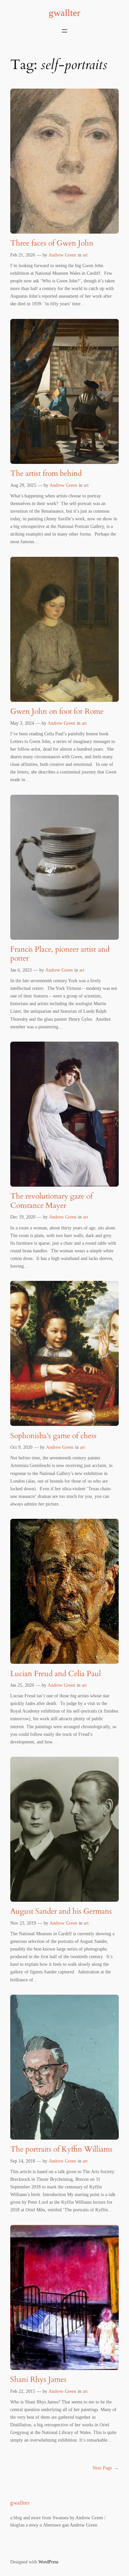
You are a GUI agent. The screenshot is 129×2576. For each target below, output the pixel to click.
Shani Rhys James (38, 2379)
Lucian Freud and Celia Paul (56, 1674)
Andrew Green (62, 255)
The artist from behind (46, 473)
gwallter (64, 13)
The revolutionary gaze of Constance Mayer (51, 1201)
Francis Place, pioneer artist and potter (60, 954)
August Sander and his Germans (61, 1911)
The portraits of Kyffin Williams (61, 2149)
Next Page (106, 2468)
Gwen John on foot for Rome (57, 711)
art (85, 255)
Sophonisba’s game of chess (53, 1436)
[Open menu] (64, 31)
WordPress (48, 2562)
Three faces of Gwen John (52, 243)
